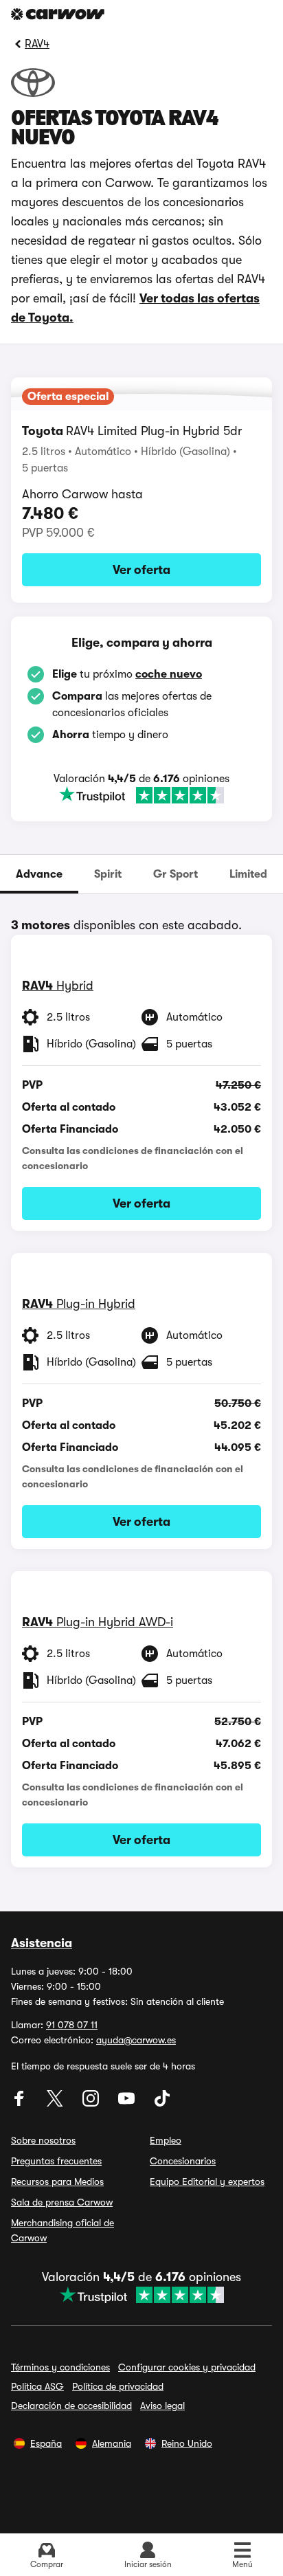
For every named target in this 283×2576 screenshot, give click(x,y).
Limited (248, 874)
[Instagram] (92, 2103)
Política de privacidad (118, 2386)
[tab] (39, 874)
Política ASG (37, 2386)
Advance (39, 874)
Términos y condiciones (60, 2367)
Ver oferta (141, 570)
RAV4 (37, 44)
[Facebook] (21, 2103)
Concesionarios (183, 2161)
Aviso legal (162, 2406)
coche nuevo (169, 674)
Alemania (112, 2443)
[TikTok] (162, 2103)
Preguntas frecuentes (56, 2161)
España (46, 2443)
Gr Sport (176, 874)
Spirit (108, 874)
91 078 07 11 (72, 2025)
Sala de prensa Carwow (62, 2202)
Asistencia (42, 1943)
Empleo (166, 2140)
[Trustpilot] (141, 795)
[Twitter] (56, 2103)
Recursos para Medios (57, 2181)
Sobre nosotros (43, 2140)
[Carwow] (58, 14)
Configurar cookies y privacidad (187, 2367)
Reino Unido (187, 2443)
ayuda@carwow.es (136, 2040)
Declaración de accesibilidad (71, 2406)
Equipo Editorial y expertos (207, 2181)
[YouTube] (128, 2103)
